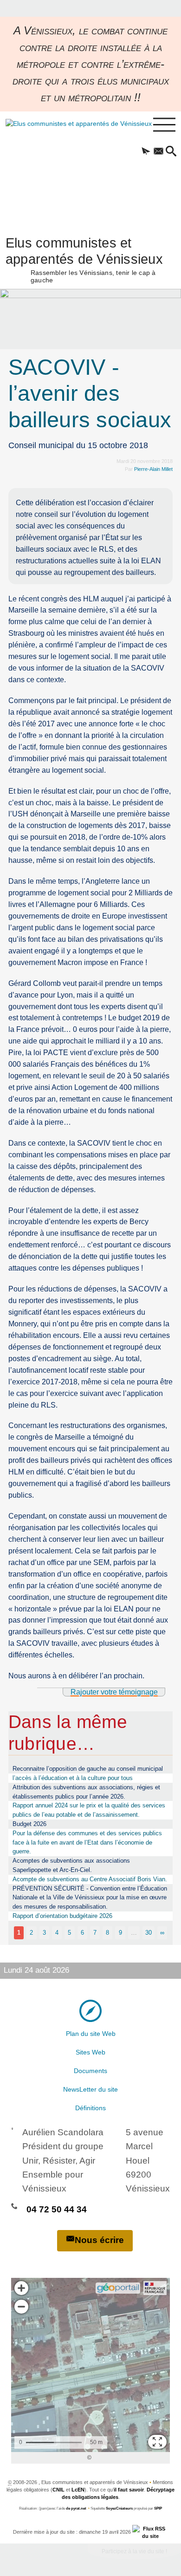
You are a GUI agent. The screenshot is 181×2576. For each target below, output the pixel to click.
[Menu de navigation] (164, 125)
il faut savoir (129, 2490)
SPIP (158, 2508)
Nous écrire (99, 2240)
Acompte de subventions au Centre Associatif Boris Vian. (90, 1879)
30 (149, 1933)
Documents (90, 2071)
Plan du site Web (91, 2034)
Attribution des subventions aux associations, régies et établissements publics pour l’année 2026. (86, 1792)
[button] (146, 152)
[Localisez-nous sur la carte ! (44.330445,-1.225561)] (90, 2010)
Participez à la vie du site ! (134, 2551)
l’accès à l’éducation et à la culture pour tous (73, 1778)
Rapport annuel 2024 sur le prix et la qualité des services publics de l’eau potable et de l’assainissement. (89, 1810)
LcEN (78, 2490)
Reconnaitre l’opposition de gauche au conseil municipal (88, 1769)
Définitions (90, 2108)
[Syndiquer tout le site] (150, 2532)
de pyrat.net (76, 2508)
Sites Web (90, 2052)
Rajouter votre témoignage (114, 1692)
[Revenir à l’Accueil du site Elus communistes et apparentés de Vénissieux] (68, 169)
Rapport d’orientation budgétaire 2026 (62, 1916)
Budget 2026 (29, 1824)
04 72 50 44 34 (57, 2209)
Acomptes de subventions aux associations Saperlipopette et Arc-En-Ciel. (71, 1865)
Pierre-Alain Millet (153, 469)
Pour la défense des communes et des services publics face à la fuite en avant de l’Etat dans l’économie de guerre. (87, 1842)
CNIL (58, 2490)
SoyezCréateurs (119, 2508)
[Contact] (158, 152)
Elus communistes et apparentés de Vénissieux (84, 259)
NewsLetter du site (90, 2089)
